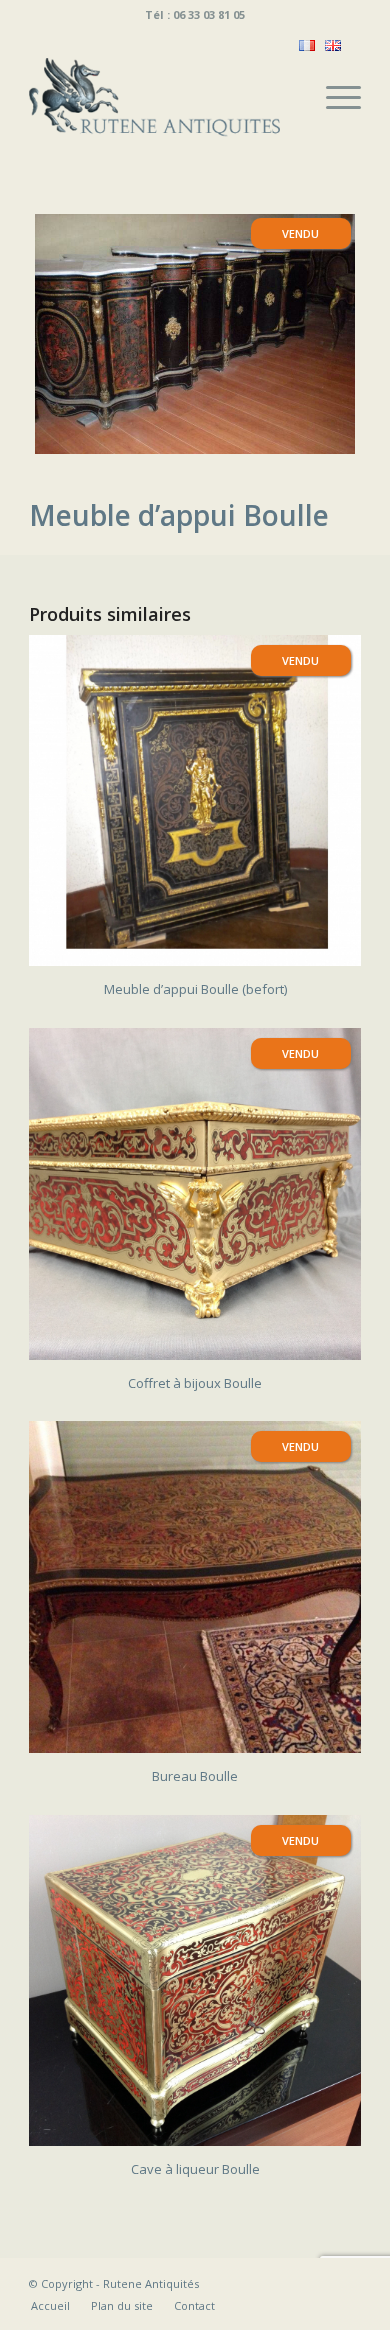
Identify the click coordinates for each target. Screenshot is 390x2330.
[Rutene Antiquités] (161, 97)
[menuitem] (333, 97)
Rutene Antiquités (151, 2283)
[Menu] (333, 97)
